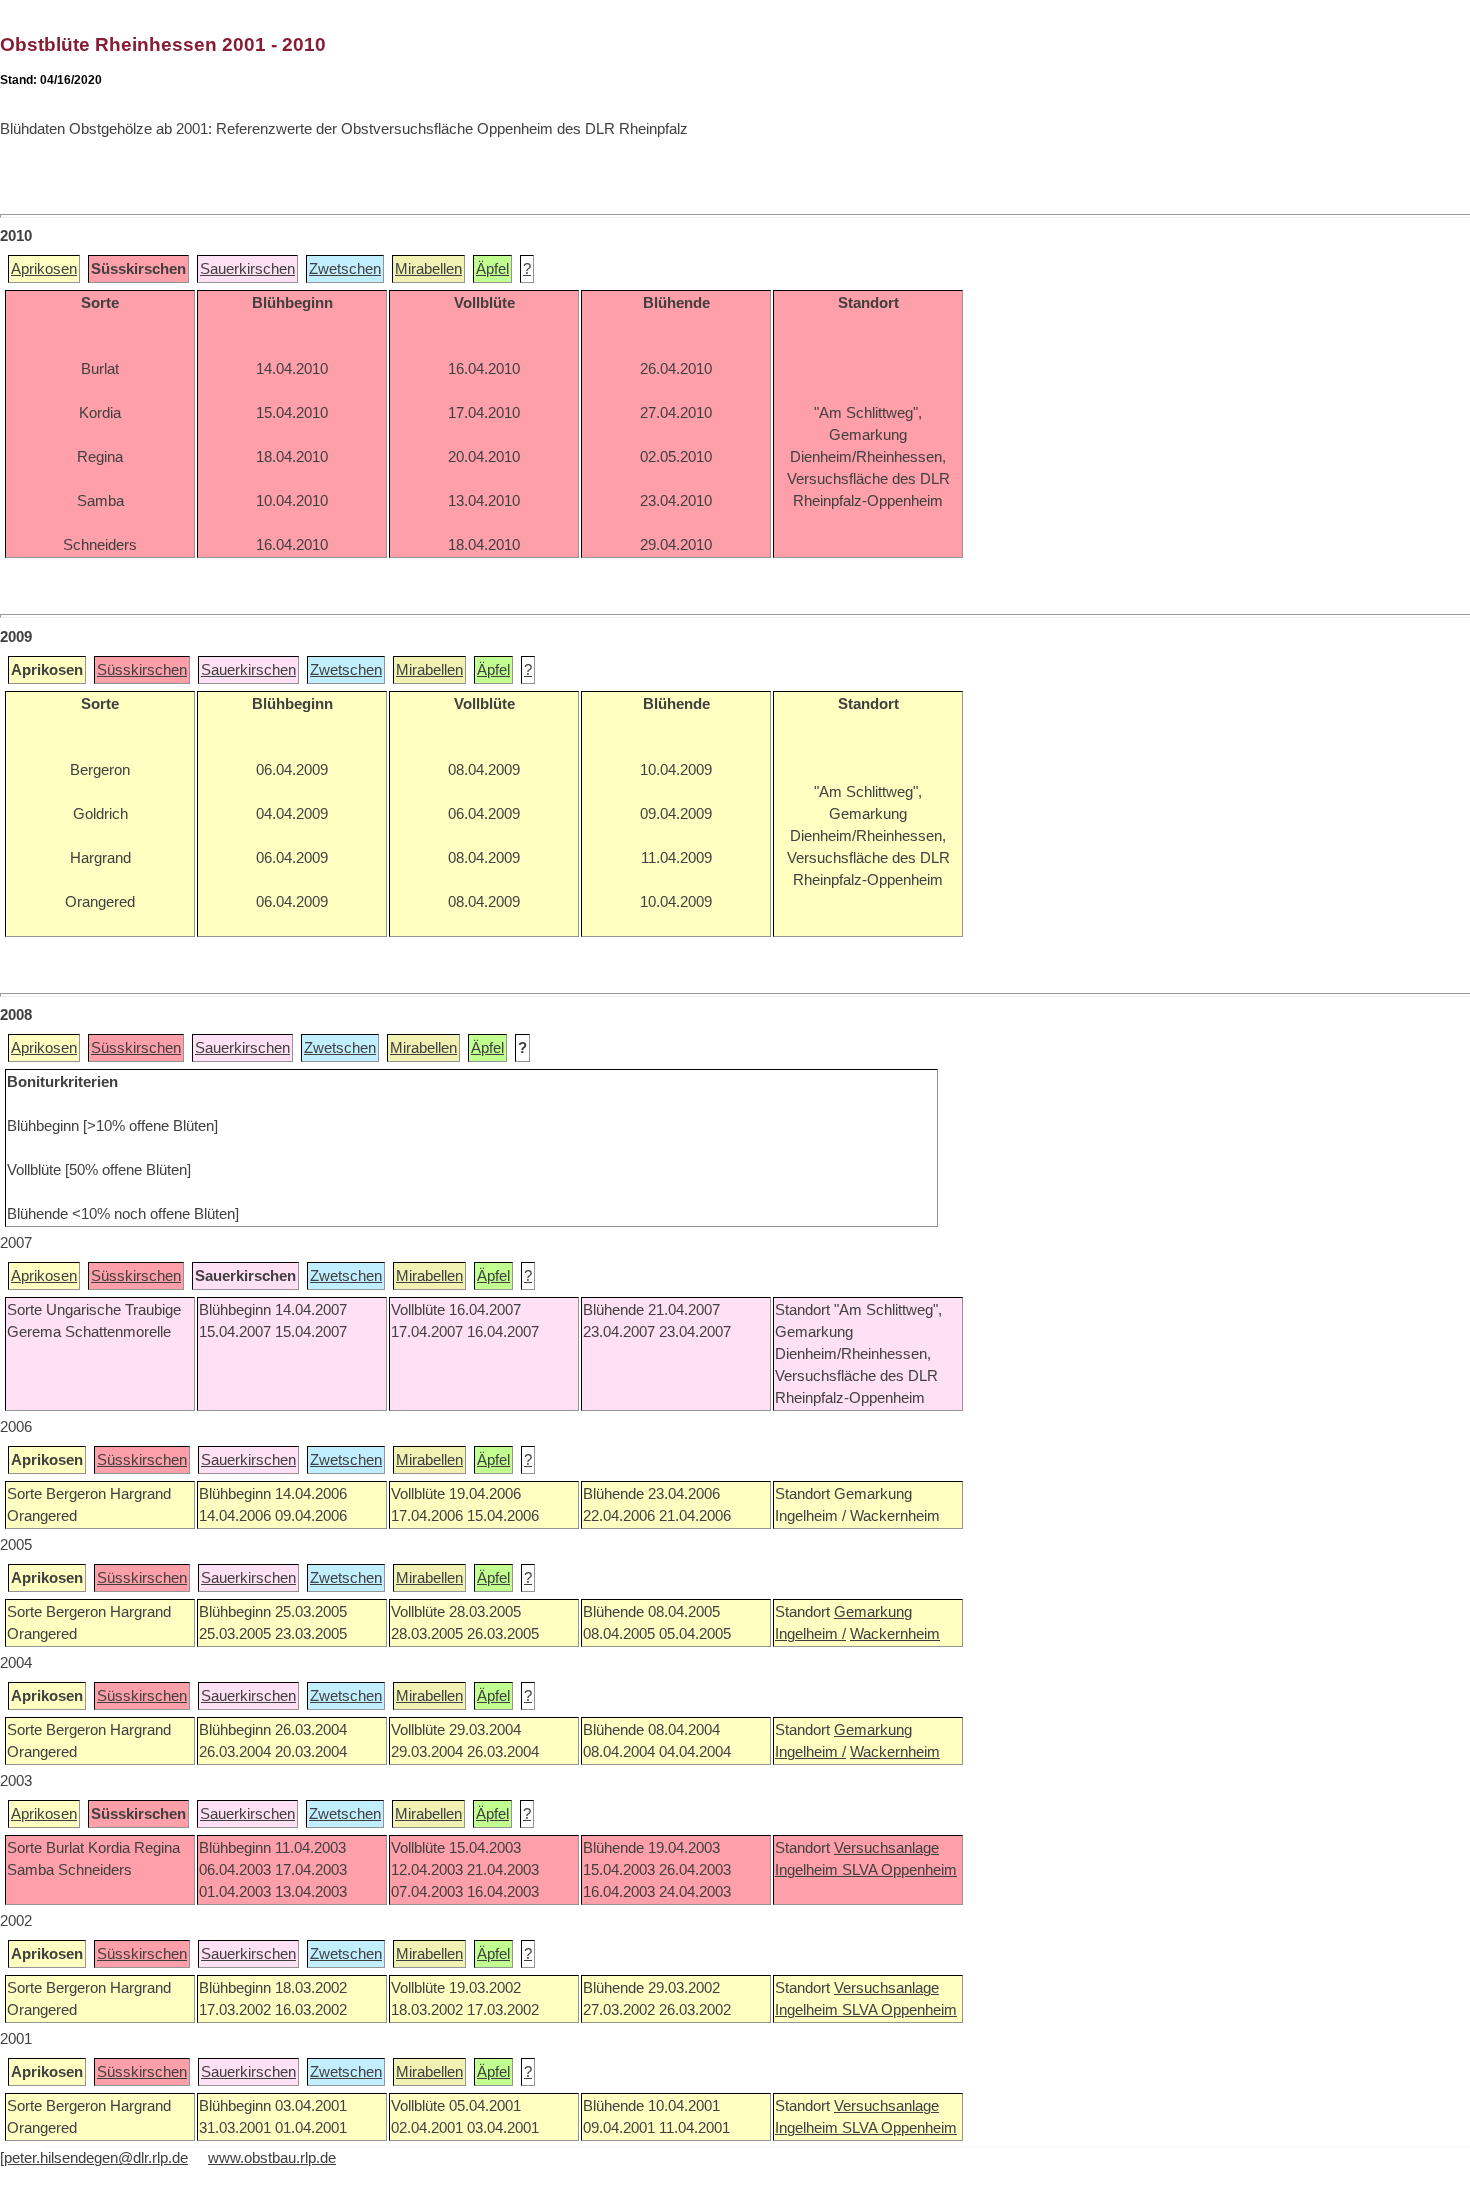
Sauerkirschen (247, 269)
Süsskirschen (142, 670)
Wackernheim (895, 1634)
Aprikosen (44, 269)
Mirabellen (428, 269)
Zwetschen (345, 269)
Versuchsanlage (886, 1848)
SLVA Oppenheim (899, 1870)
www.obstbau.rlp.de (272, 2158)
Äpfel (492, 269)
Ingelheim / (810, 1634)
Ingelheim (808, 1870)
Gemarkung (873, 1612)
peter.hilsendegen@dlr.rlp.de (96, 2158)
